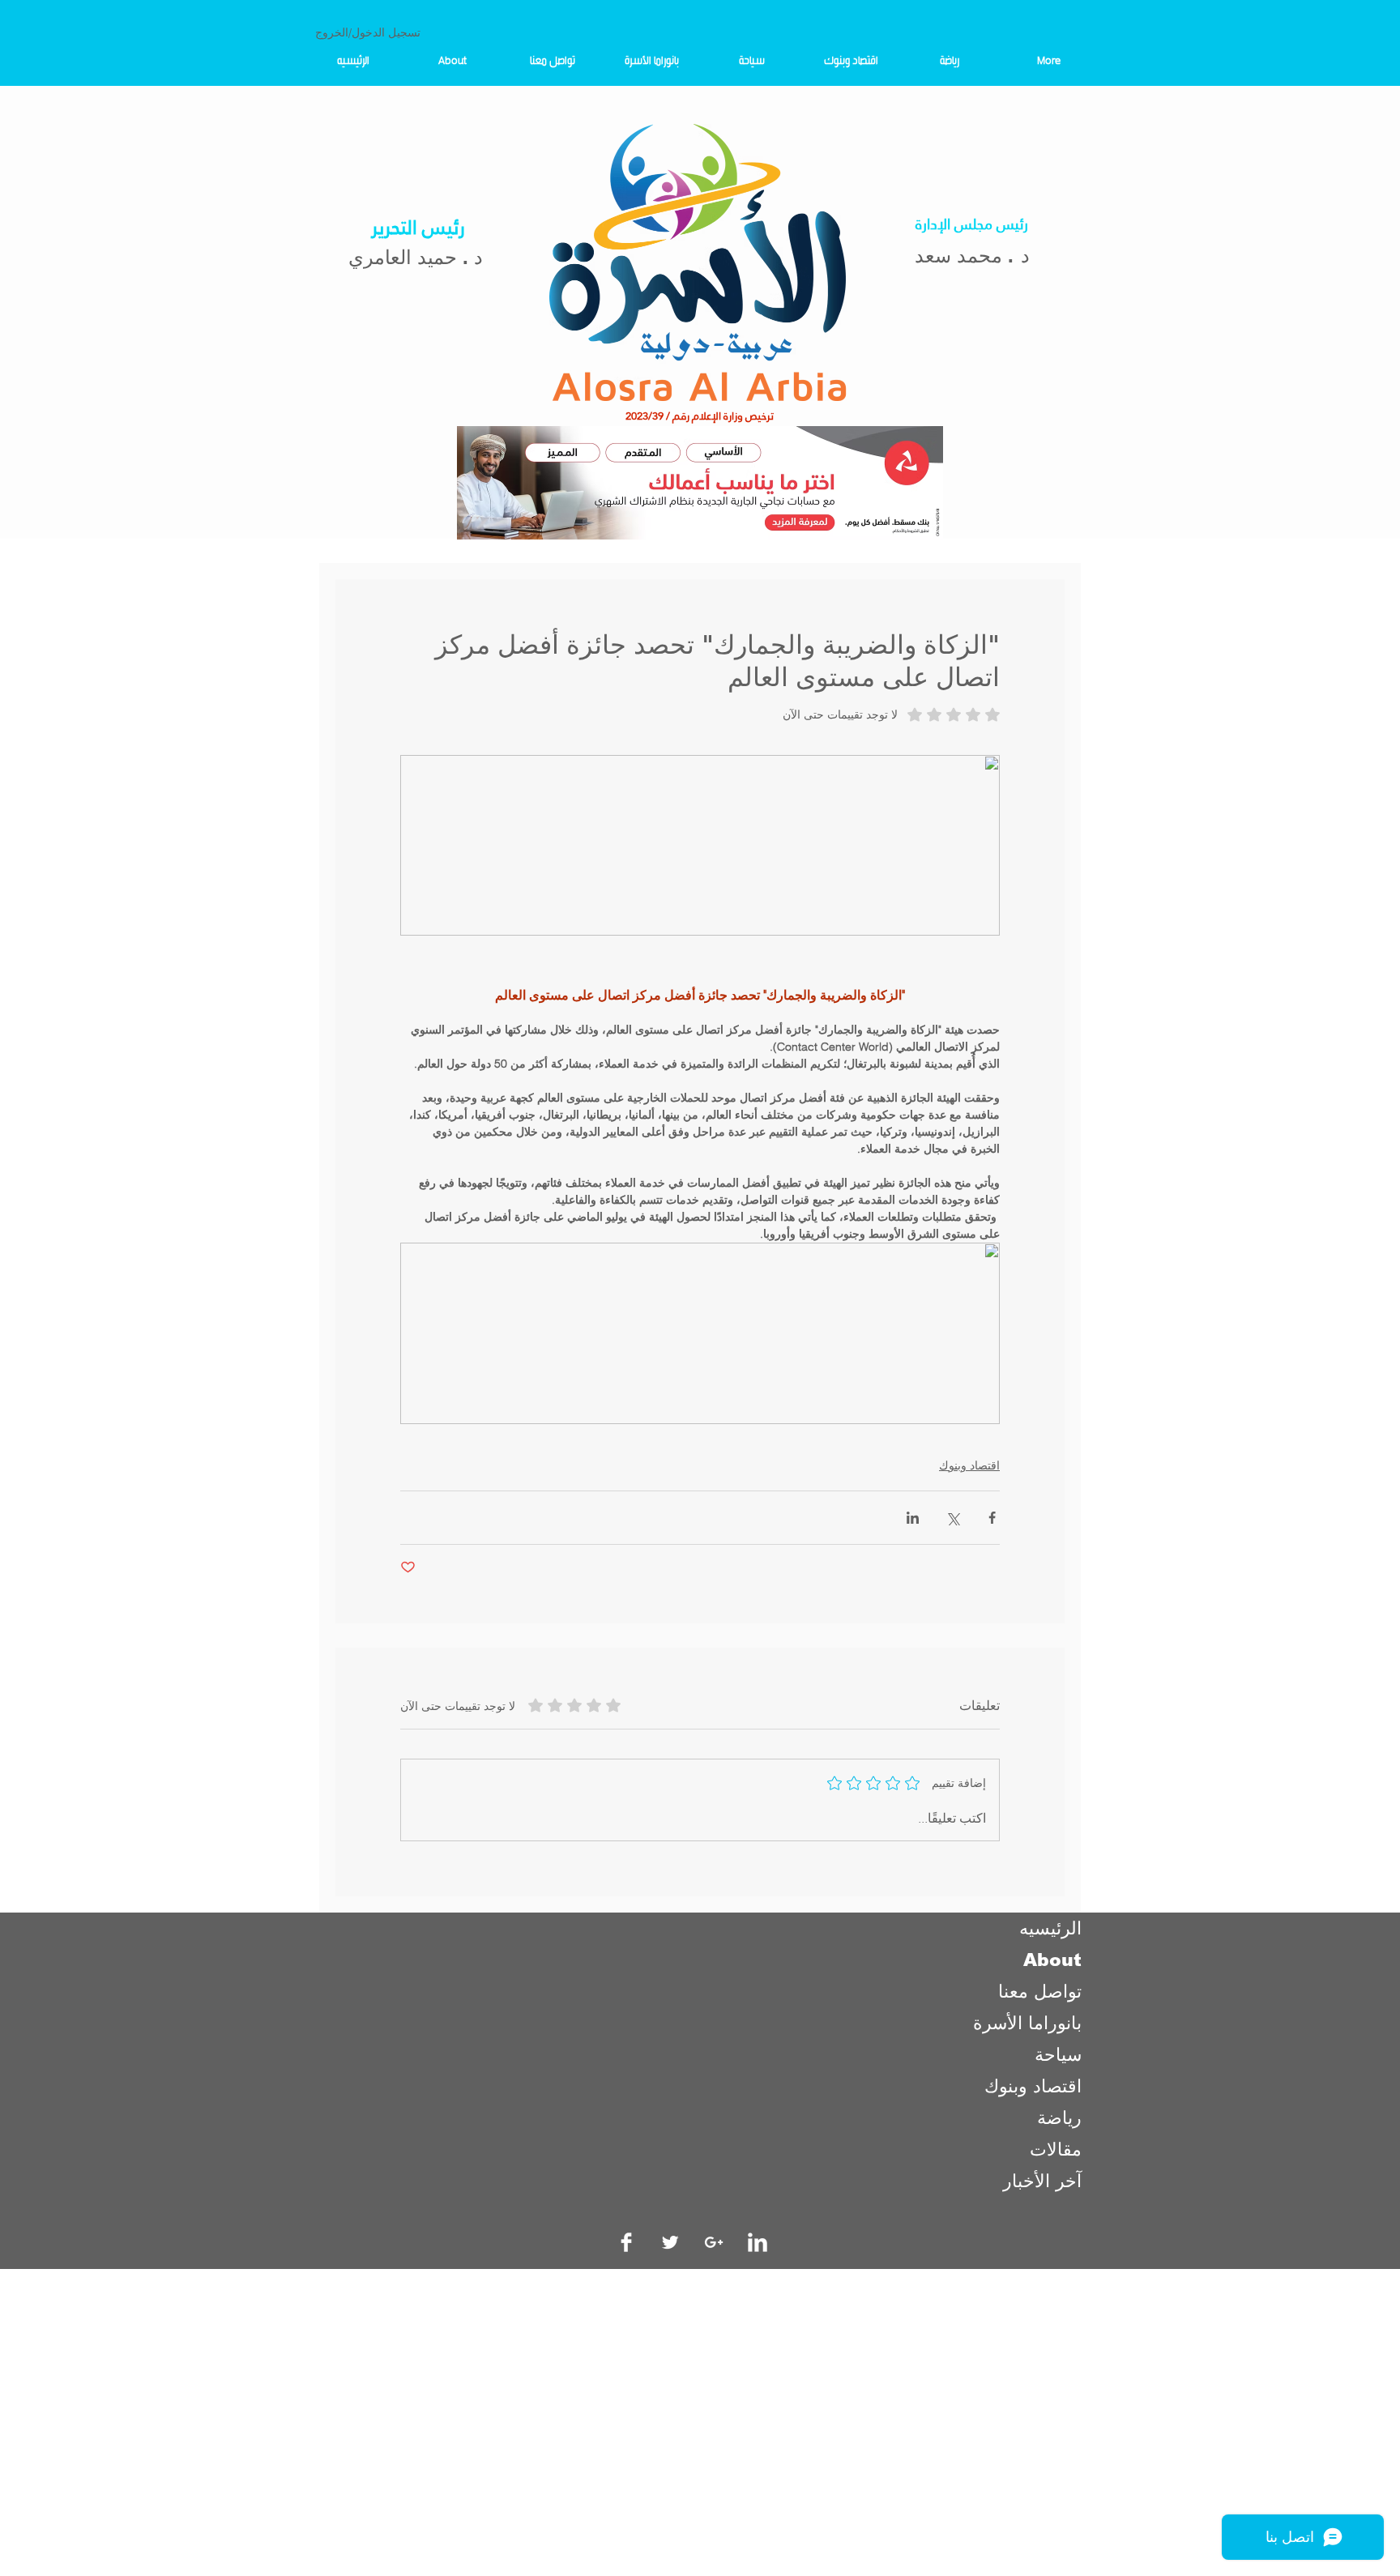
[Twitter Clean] (670, 2242)
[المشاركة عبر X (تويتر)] (952, 1518)
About (1052, 1960)
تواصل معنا (1040, 1992)
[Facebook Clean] (626, 2242)
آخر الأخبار (1042, 2181)
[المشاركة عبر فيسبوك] (992, 1518)
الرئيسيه (1050, 1928)
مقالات (1056, 2150)
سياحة (1058, 2055)
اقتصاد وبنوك (969, 1465)
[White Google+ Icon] (714, 2242)
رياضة (1059, 2118)
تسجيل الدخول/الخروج (368, 32)
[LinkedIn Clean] (758, 2242)
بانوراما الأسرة (1027, 2023)
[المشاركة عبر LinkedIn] (913, 1518)
